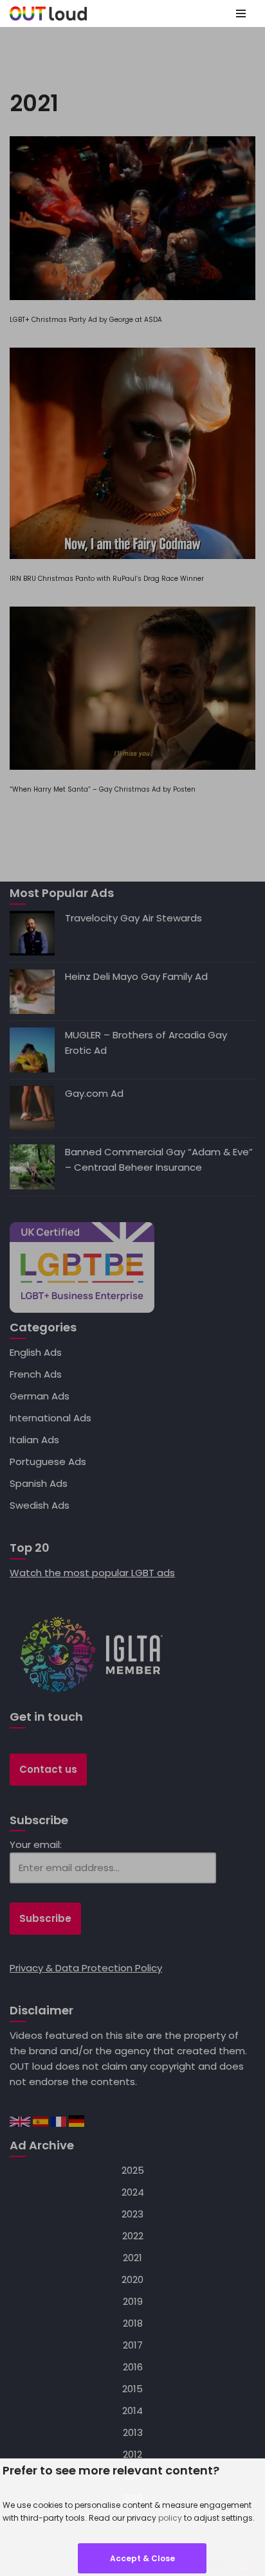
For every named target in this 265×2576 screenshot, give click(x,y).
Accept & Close (142, 2558)
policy (170, 2518)
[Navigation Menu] (241, 13)
